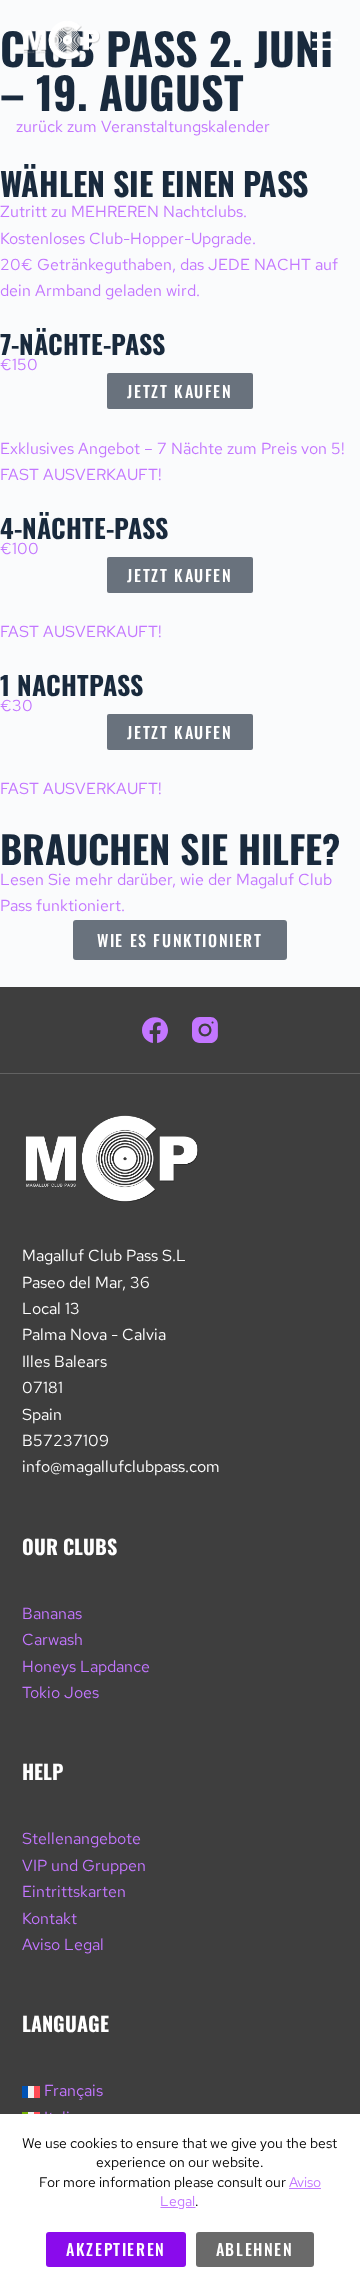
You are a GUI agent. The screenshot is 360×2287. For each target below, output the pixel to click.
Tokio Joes (60, 1692)
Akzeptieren (116, 2249)
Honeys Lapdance (86, 1666)
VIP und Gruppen (84, 1865)
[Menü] (325, 40)
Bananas (52, 1613)
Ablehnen (255, 2249)
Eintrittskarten (74, 1891)
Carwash (52, 1639)
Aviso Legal (63, 1944)
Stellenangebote (81, 1838)
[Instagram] (205, 1030)
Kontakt (49, 1918)
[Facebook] (155, 1030)
